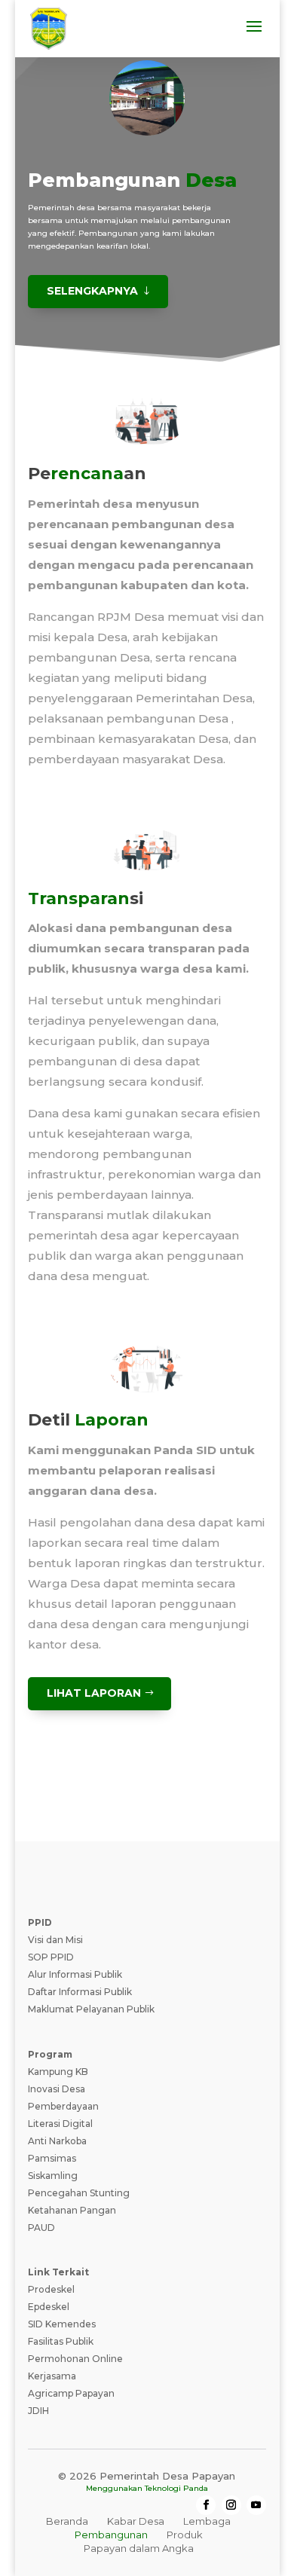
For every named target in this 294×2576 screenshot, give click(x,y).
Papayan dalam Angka (139, 2548)
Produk (185, 2535)
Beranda (67, 2521)
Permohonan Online (75, 2359)
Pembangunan (111, 2535)
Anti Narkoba (57, 2141)
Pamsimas (52, 2158)
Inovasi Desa (57, 2089)
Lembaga (207, 2521)
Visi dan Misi (55, 1940)
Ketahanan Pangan (72, 2210)
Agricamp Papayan (71, 2393)
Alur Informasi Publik (75, 1974)
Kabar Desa (136, 2521)
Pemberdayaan (63, 2106)
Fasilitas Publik (61, 2341)
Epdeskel (49, 2307)
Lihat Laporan (94, 1693)
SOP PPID (51, 1957)
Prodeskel (51, 2289)
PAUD (41, 2228)
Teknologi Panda (176, 2488)
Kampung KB (58, 2072)
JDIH (38, 2411)
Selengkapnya (92, 291)
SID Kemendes (62, 2324)
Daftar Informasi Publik (80, 1992)
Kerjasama (52, 2376)
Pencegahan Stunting (79, 2193)
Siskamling (53, 2176)
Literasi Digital (60, 2124)
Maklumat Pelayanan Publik (91, 2009)
